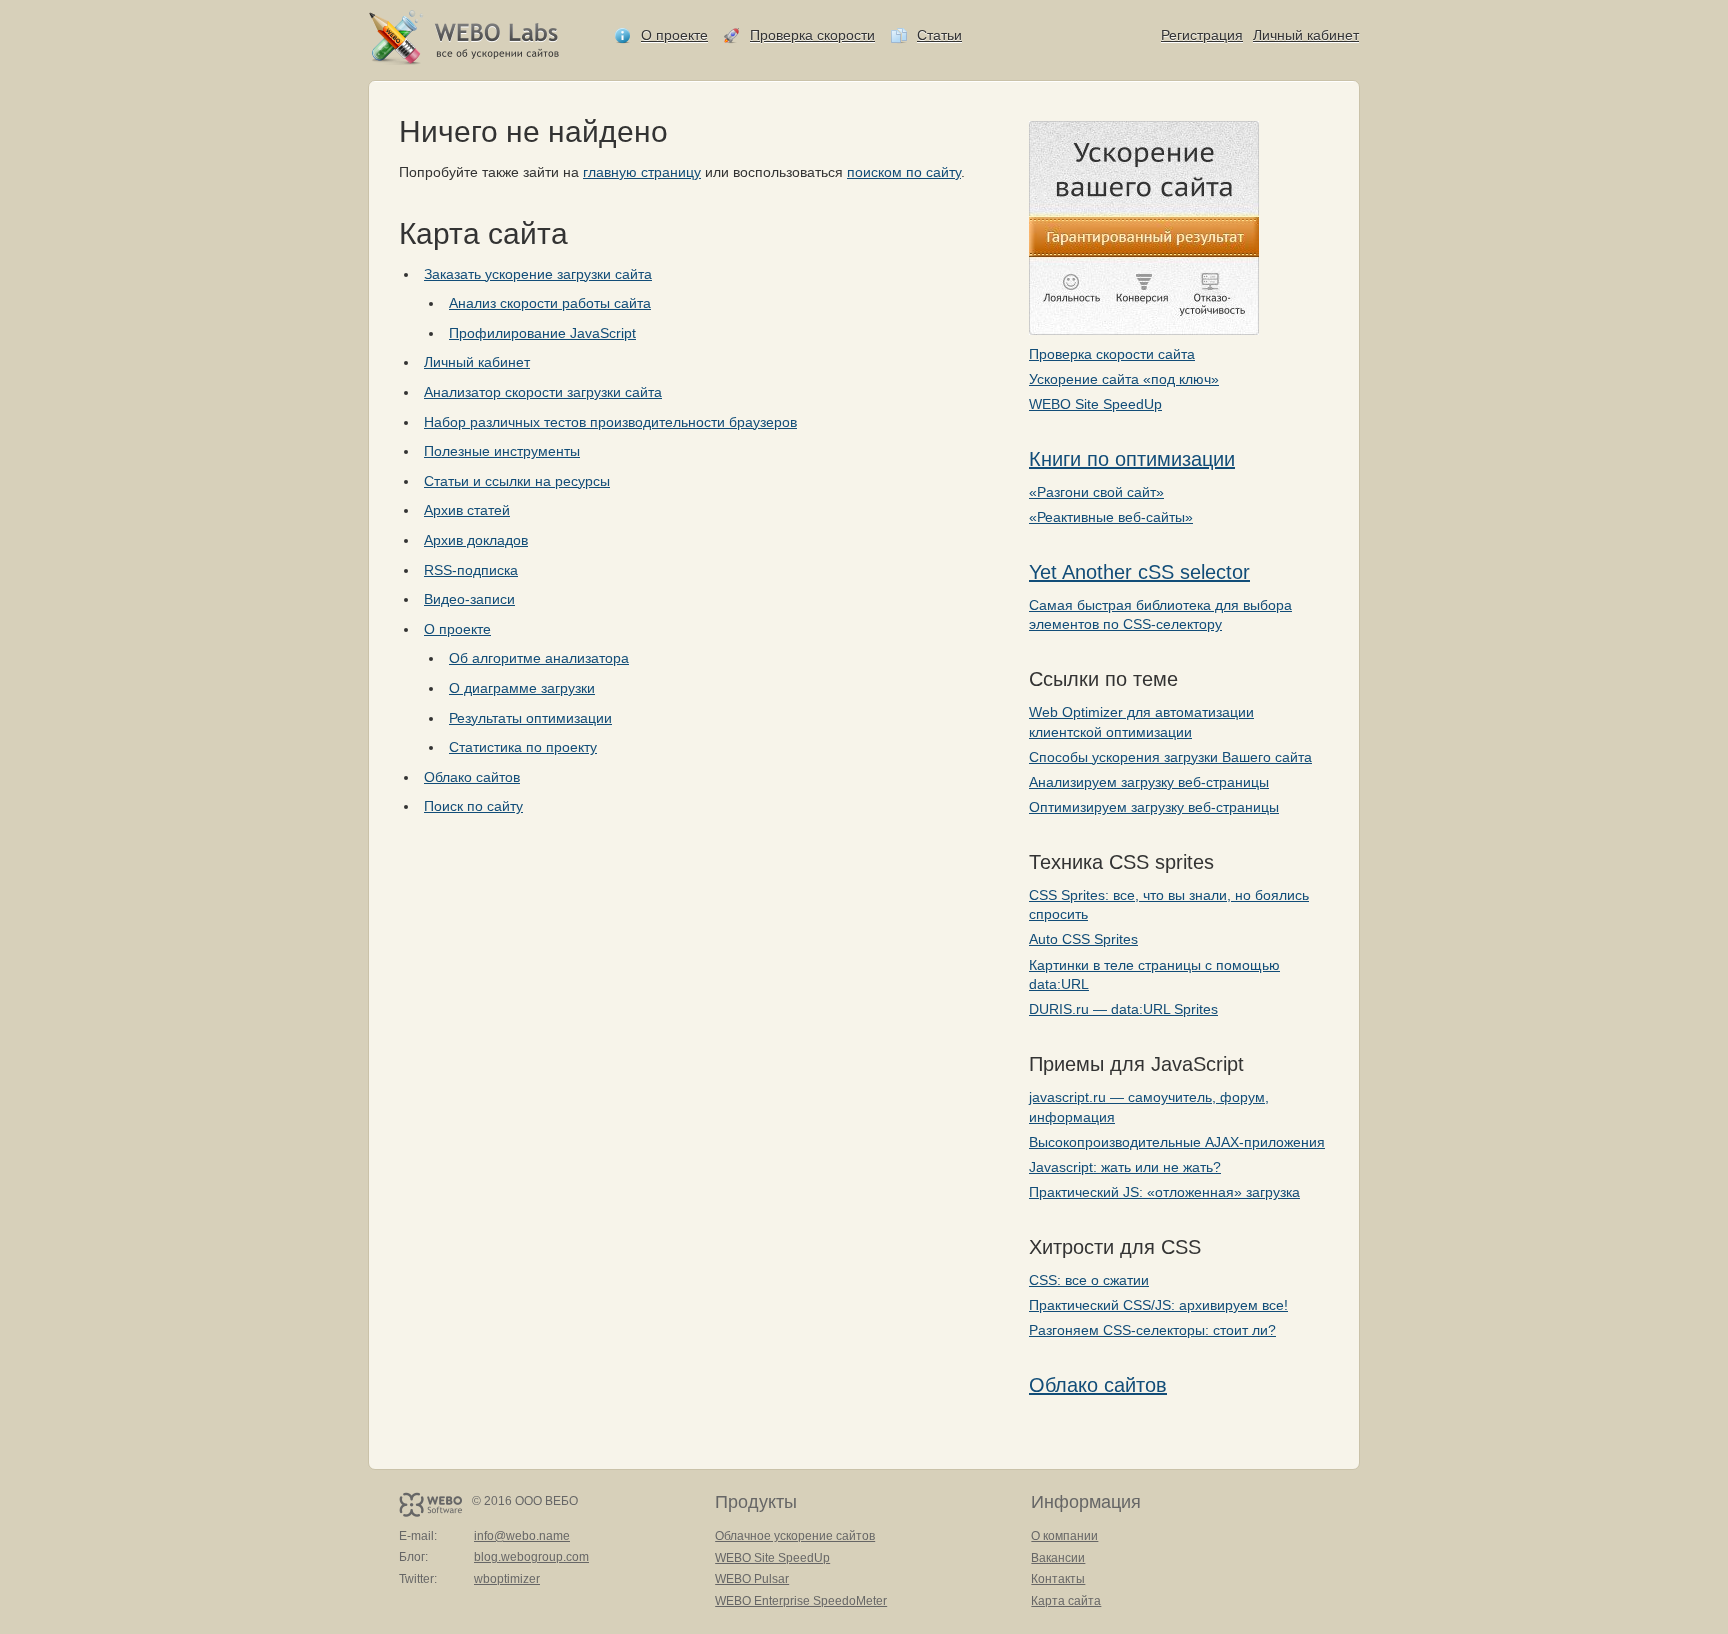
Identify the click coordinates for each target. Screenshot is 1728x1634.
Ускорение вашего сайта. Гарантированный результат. (1144, 228)
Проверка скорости (812, 35)
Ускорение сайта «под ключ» (1124, 379)
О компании (1064, 1536)
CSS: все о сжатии (1089, 1280)
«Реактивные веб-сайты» (1111, 517)
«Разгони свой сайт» (1096, 492)
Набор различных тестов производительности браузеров (610, 422)
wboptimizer (507, 1579)
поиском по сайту (904, 172)
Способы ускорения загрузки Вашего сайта (1170, 757)
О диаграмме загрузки (522, 688)
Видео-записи (469, 599)
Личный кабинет (1306, 35)
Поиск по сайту (473, 806)
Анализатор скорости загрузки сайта (543, 392)
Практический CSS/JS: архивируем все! (1158, 1305)
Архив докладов (476, 540)
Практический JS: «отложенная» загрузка (1164, 1192)
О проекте (674, 35)
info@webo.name (522, 1536)
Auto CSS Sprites (1083, 939)
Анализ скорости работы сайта (550, 303)
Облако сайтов (1098, 1385)
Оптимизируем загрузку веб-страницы (1154, 807)
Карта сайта (1066, 1601)
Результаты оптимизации (530, 718)
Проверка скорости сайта (1112, 354)
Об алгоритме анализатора (539, 658)
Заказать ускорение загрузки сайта (538, 274)
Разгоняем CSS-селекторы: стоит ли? (1152, 1330)
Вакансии (1058, 1558)
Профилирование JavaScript (542, 333)
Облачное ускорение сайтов (795, 1536)
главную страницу (642, 172)
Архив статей (467, 510)
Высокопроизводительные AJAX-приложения (1177, 1142)
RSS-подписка (471, 570)
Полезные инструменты (502, 451)
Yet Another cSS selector (1139, 572)
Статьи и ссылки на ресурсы (517, 481)
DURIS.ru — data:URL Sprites (1123, 1009)
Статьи (939, 35)
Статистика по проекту (523, 747)
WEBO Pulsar (752, 1579)
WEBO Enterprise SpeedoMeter (801, 1601)
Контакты (1058, 1579)
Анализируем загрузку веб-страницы (1149, 782)
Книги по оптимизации (1132, 459)
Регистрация (1202, 35)
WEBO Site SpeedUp (1095, 404)
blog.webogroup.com (531, 1557)
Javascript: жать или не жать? (1125, 1167)
